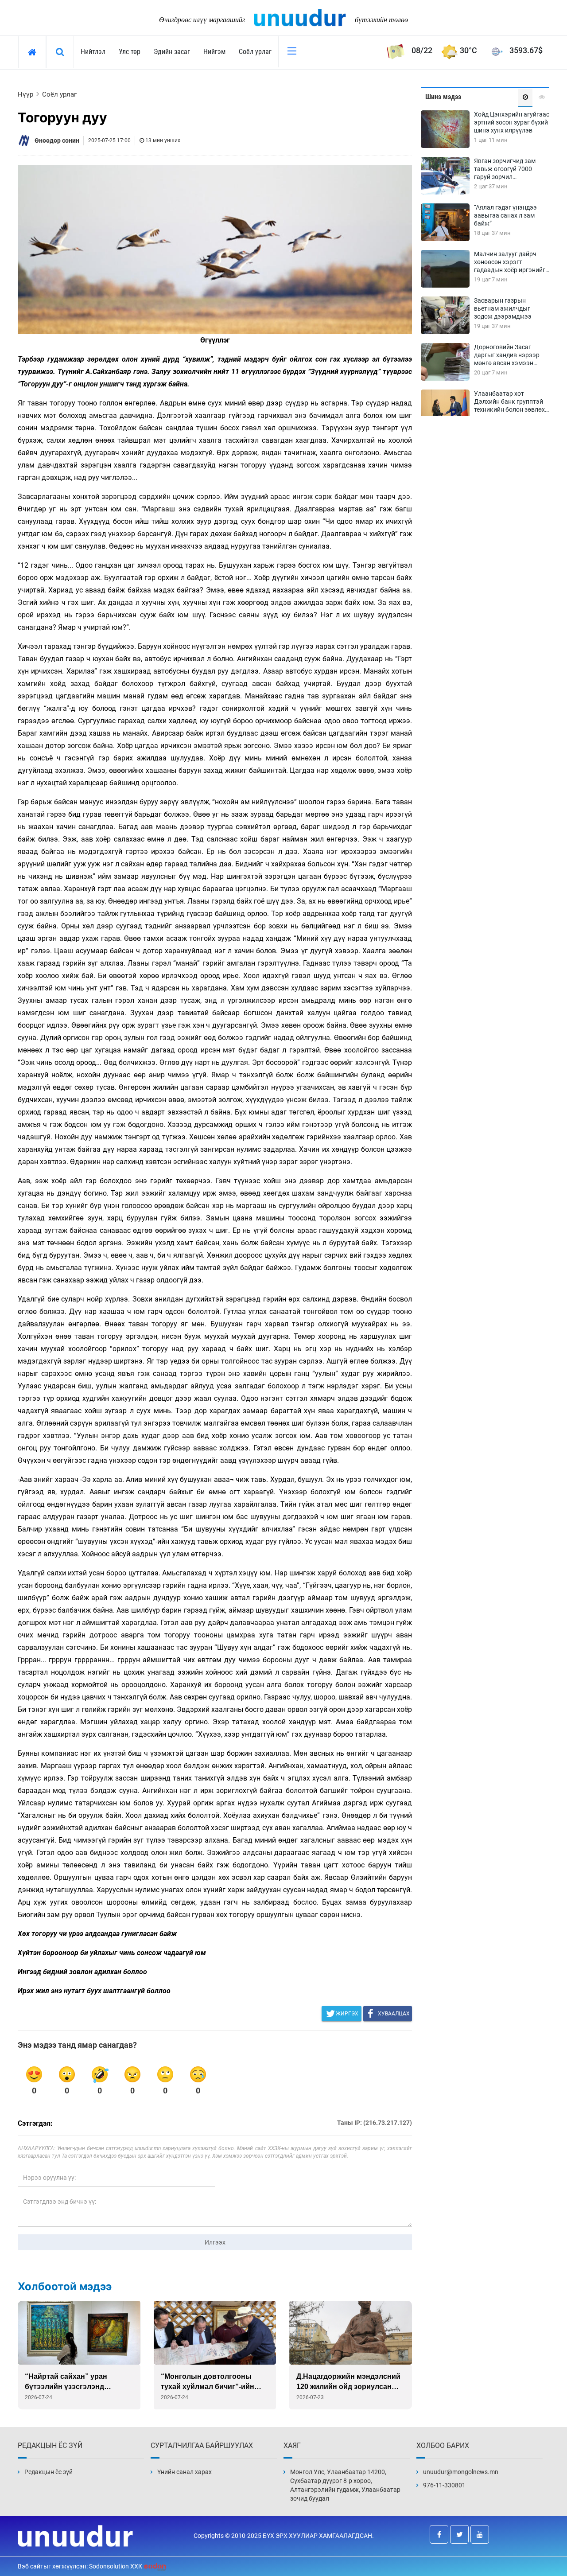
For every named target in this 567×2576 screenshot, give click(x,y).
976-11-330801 (444, 2485)
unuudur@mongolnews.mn (461, 2472)
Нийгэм (214, 52)
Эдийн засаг (172, 52)
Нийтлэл (93, 52)
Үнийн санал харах (184, 2472)
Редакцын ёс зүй (49, 2472)
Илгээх (215, 2242)
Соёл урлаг (255, 52)
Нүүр (25, 94)
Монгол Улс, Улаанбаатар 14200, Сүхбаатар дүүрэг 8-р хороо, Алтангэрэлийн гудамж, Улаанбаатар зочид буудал (345, 2485)
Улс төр (130, 52)
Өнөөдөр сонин (57, 140)
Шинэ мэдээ (443, 97)
